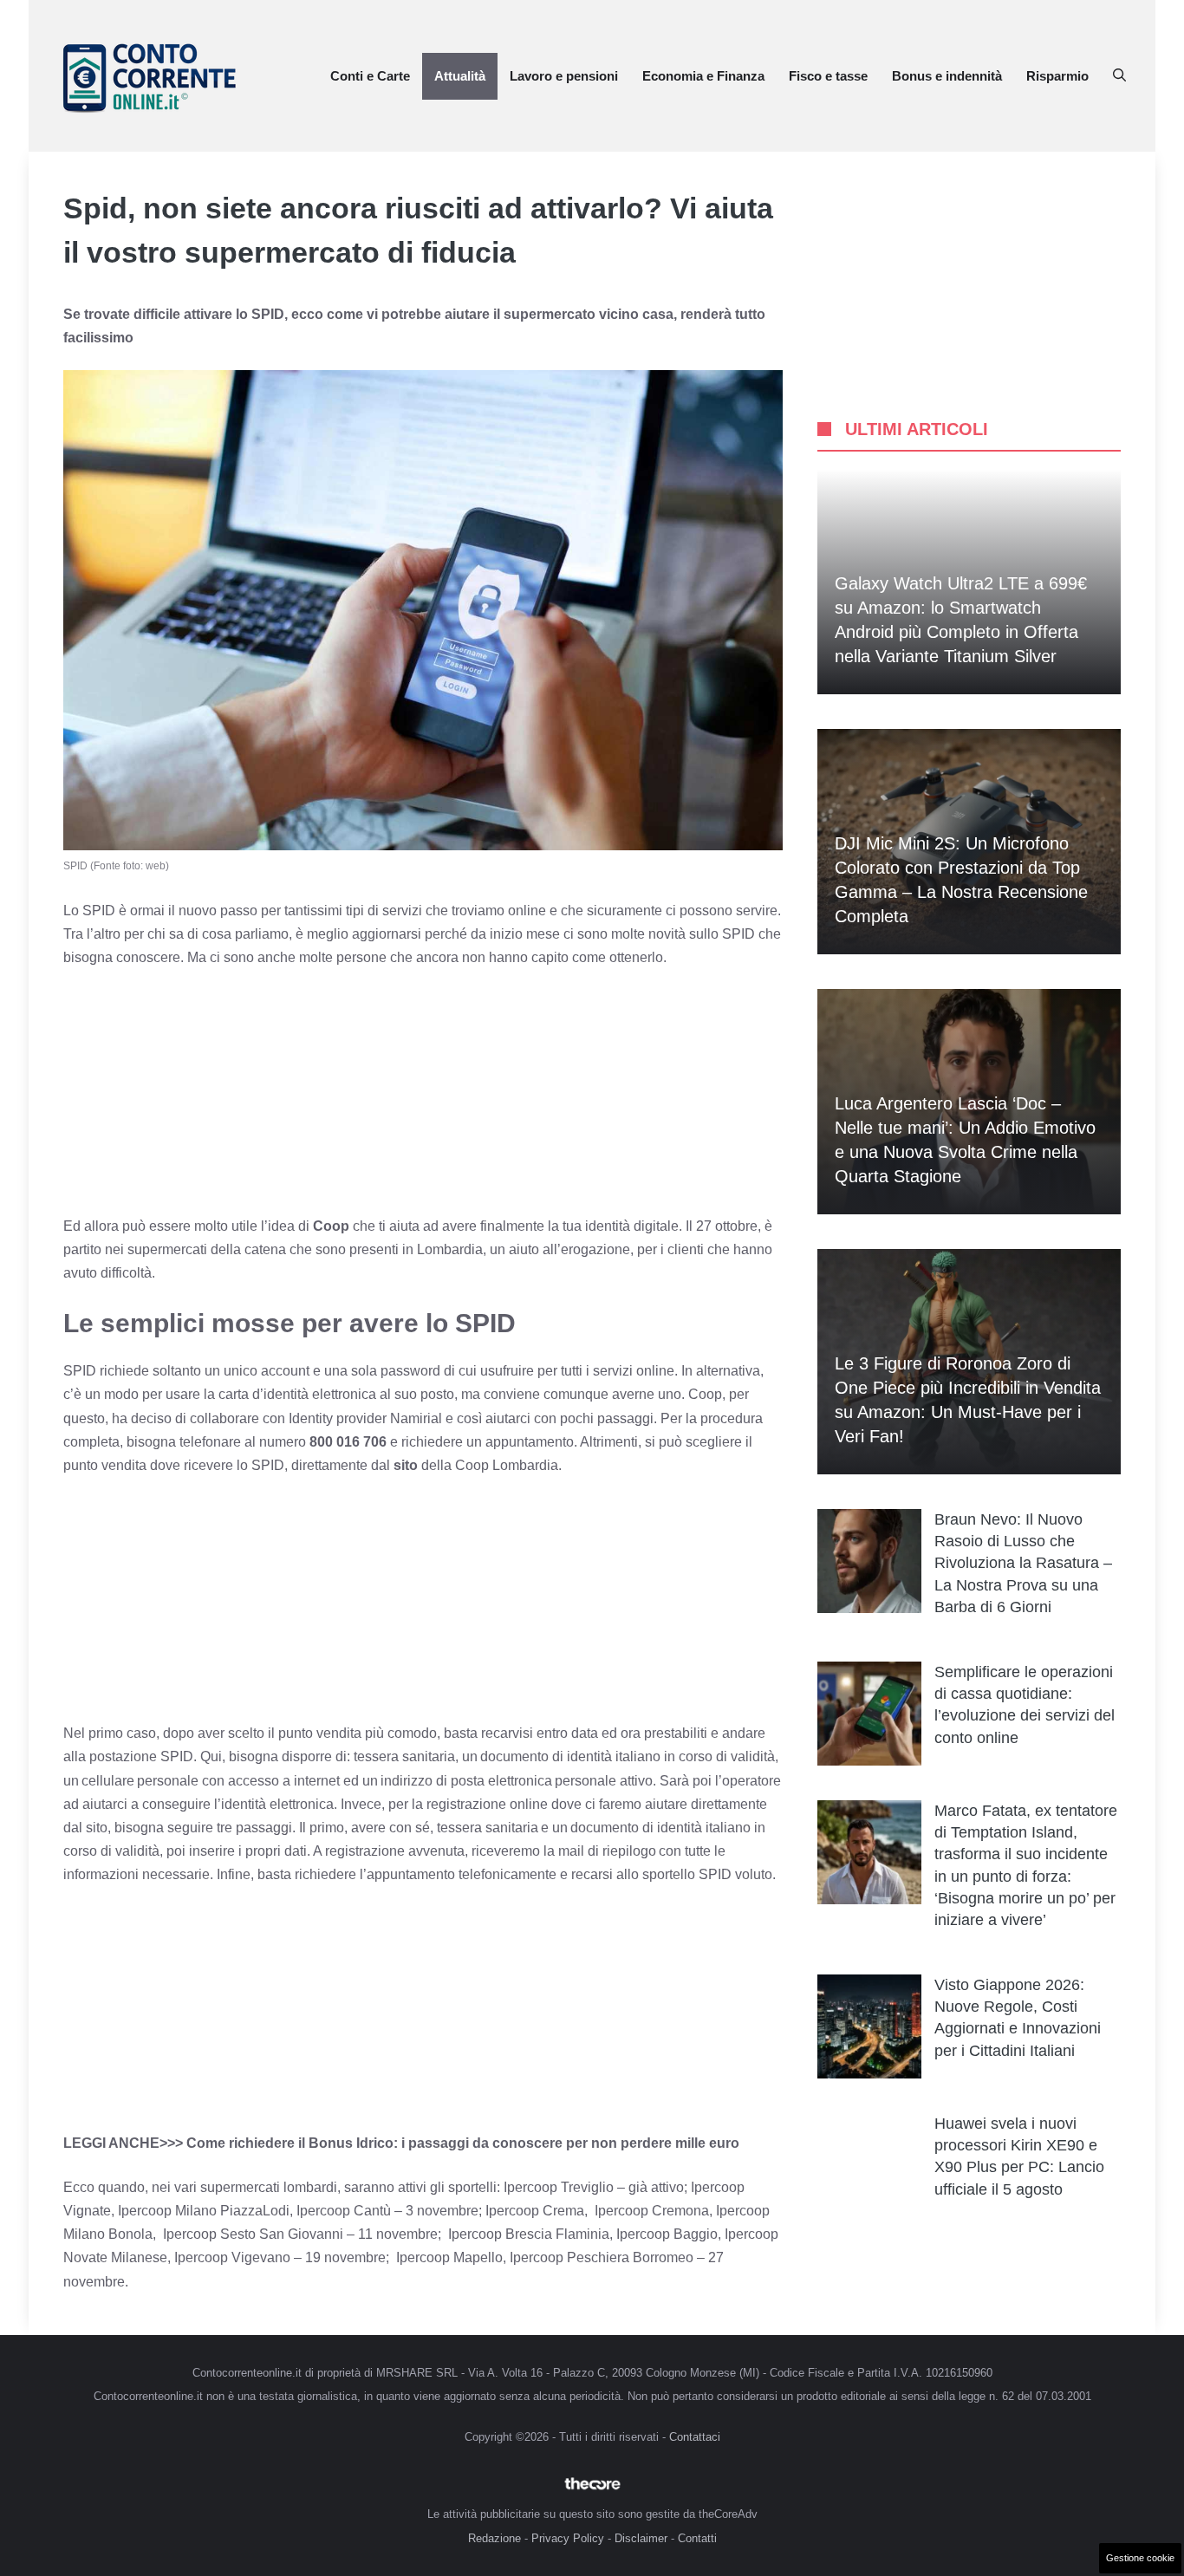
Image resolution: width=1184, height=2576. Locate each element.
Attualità (460, 76)
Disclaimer (641, 2538)
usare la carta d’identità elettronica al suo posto (310, 1394)
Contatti (697, 2538)
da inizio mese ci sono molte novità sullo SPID (613, 934)
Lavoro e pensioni (564, 76)
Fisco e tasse (828, 76)
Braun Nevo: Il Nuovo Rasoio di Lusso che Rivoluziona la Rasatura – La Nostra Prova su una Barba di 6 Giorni (1023, 1563)
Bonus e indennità (947, 76)
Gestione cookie (1140, 2558)
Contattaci (695, 2437)
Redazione (494, 2538)
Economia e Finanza (703, 76)
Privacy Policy (568, 2538)
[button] (1119, 76)
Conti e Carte (370, 76)
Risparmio (1057, 76)
